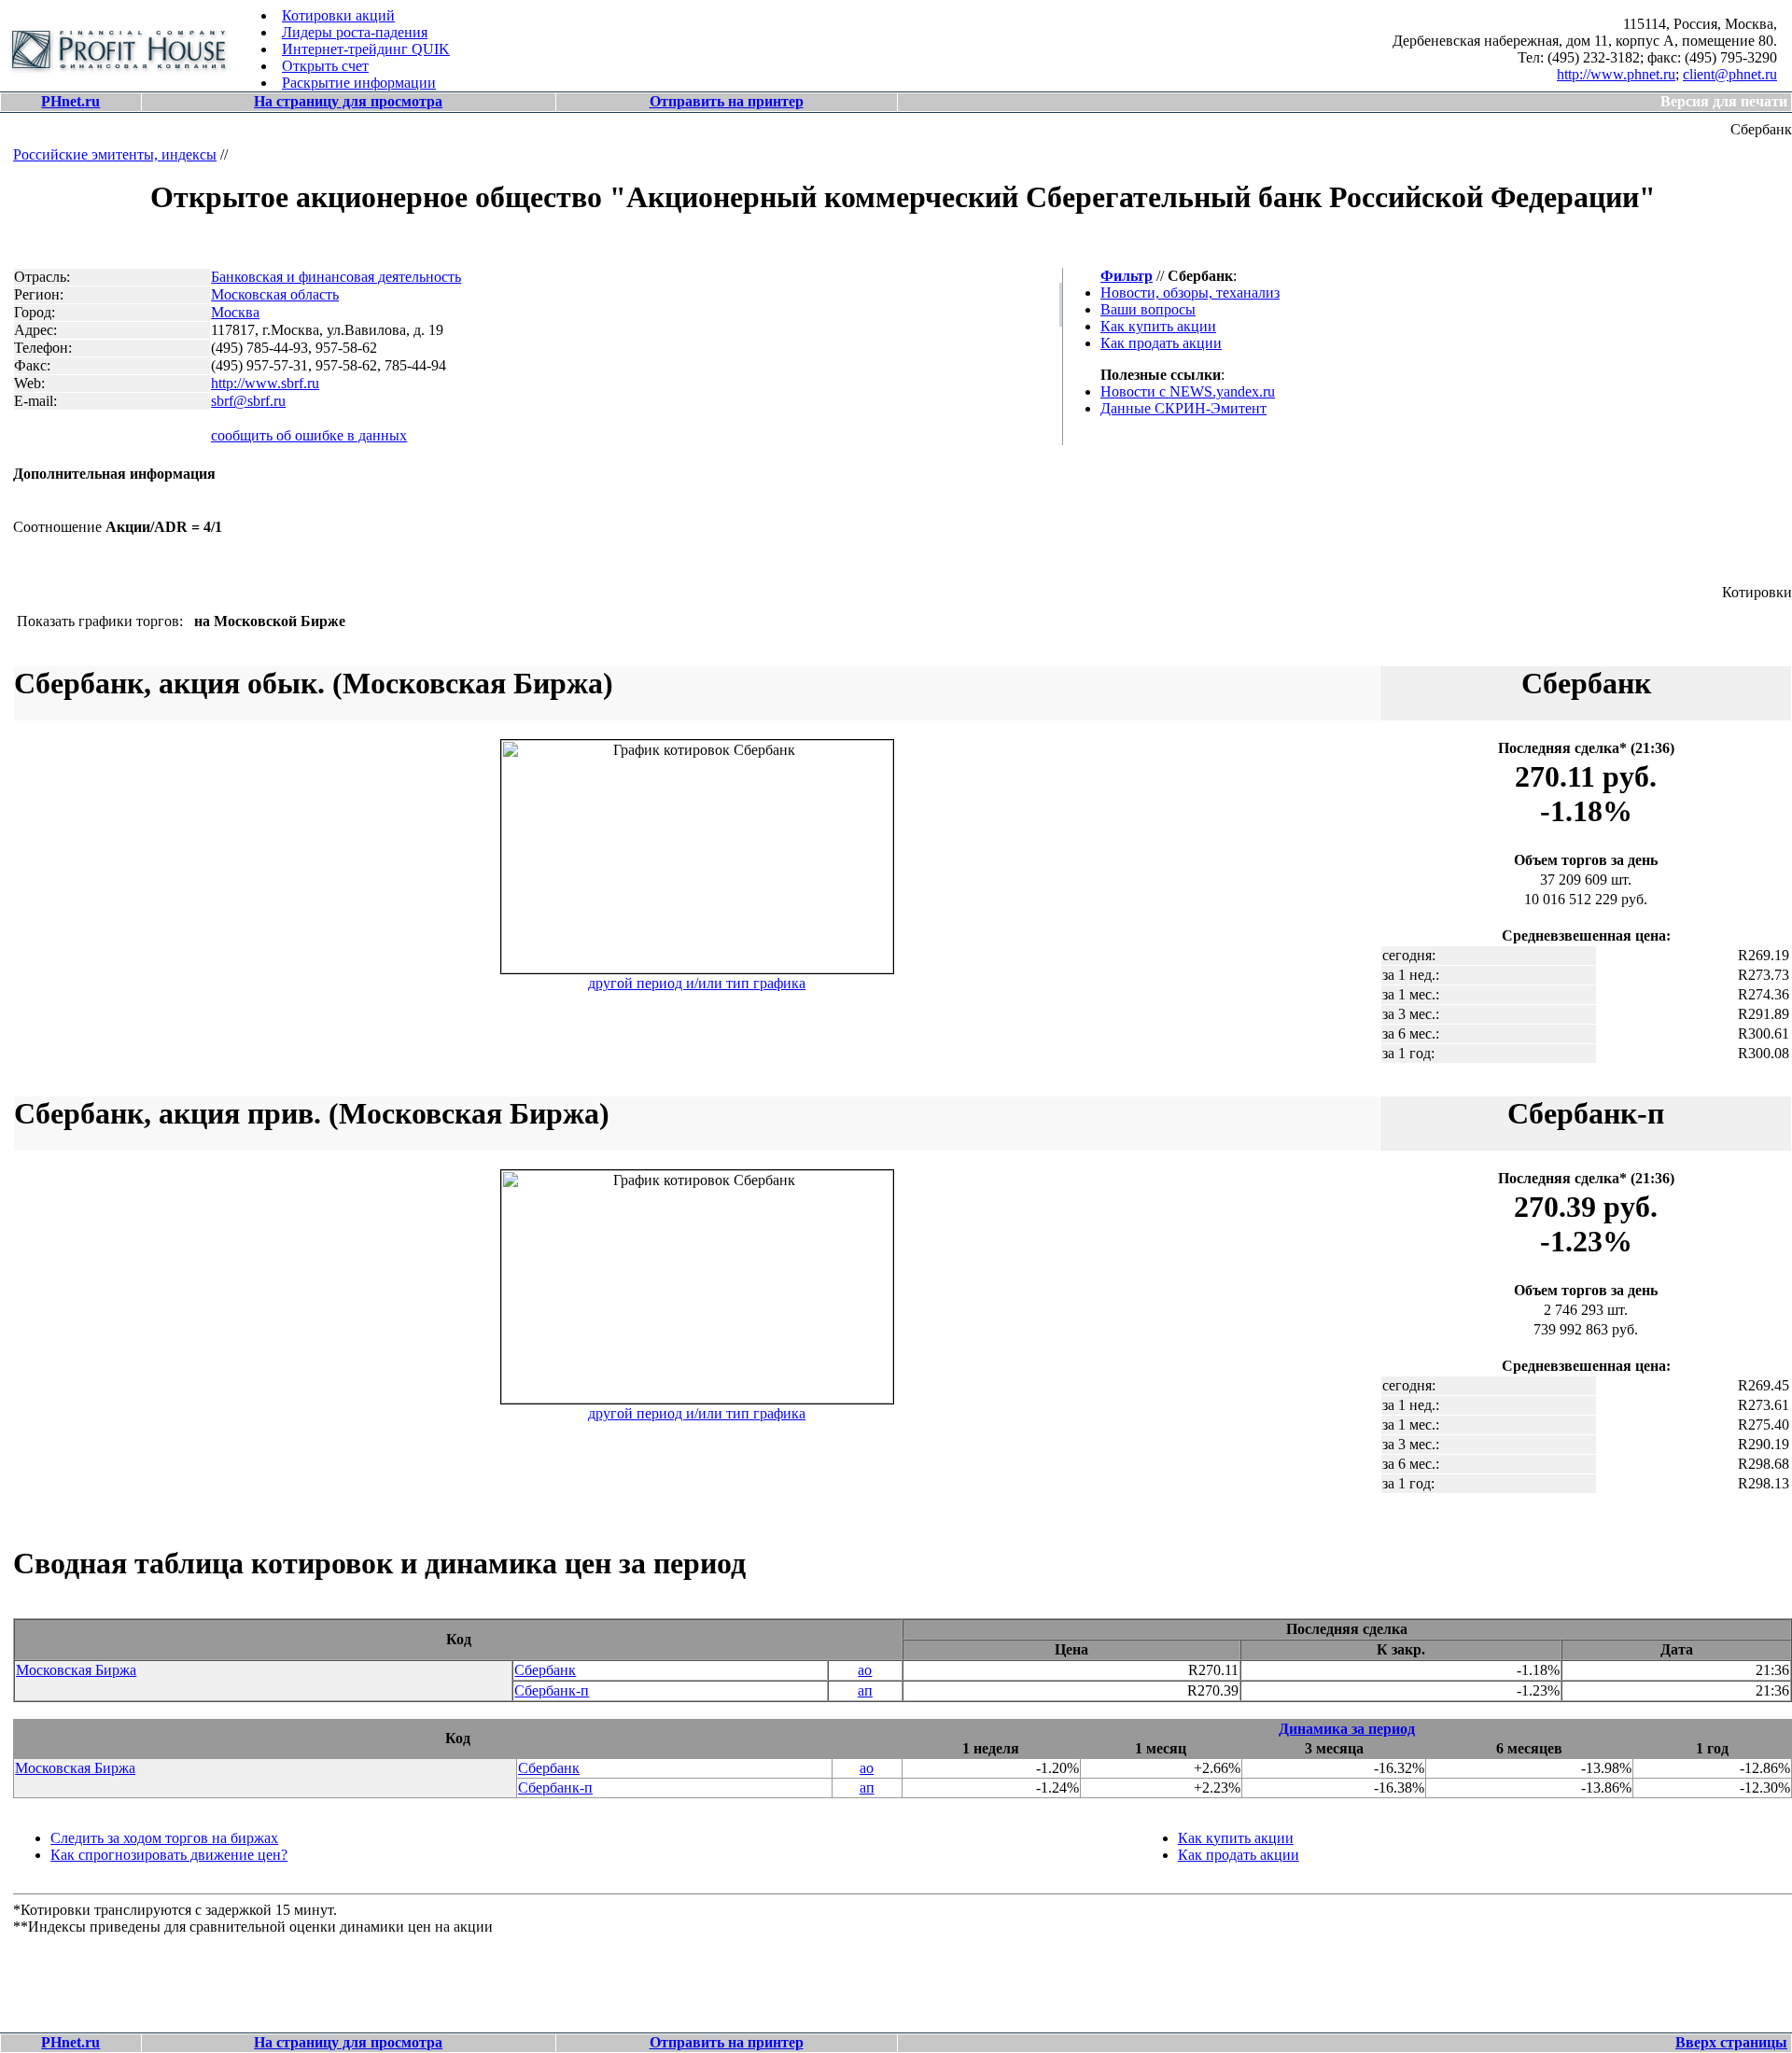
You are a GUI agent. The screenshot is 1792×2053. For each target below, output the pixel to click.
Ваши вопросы (1148, 309)
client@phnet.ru (1730, 74)
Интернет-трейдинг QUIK (366, 49)
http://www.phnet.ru (1616, 74)
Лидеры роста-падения (355, 32)
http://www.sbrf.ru (265, 383)
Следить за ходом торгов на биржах (164, 1838)
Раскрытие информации (359, 83)
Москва (235, 312)
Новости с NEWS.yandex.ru (1188, 391)
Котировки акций (338, 15)
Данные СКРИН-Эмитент (1183, 408)
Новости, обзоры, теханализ (1190, 293)
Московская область (275, 294)
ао (865, 1670)
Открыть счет (325, 66)
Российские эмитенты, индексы (115, 154)
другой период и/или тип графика (697, 983)
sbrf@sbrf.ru (248, 401)
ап (865, 1690)
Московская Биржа (76, 1670)
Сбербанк (545, 1670)
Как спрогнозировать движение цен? (169, 1855)
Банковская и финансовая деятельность (336, 277)
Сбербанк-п (552, 1690)
